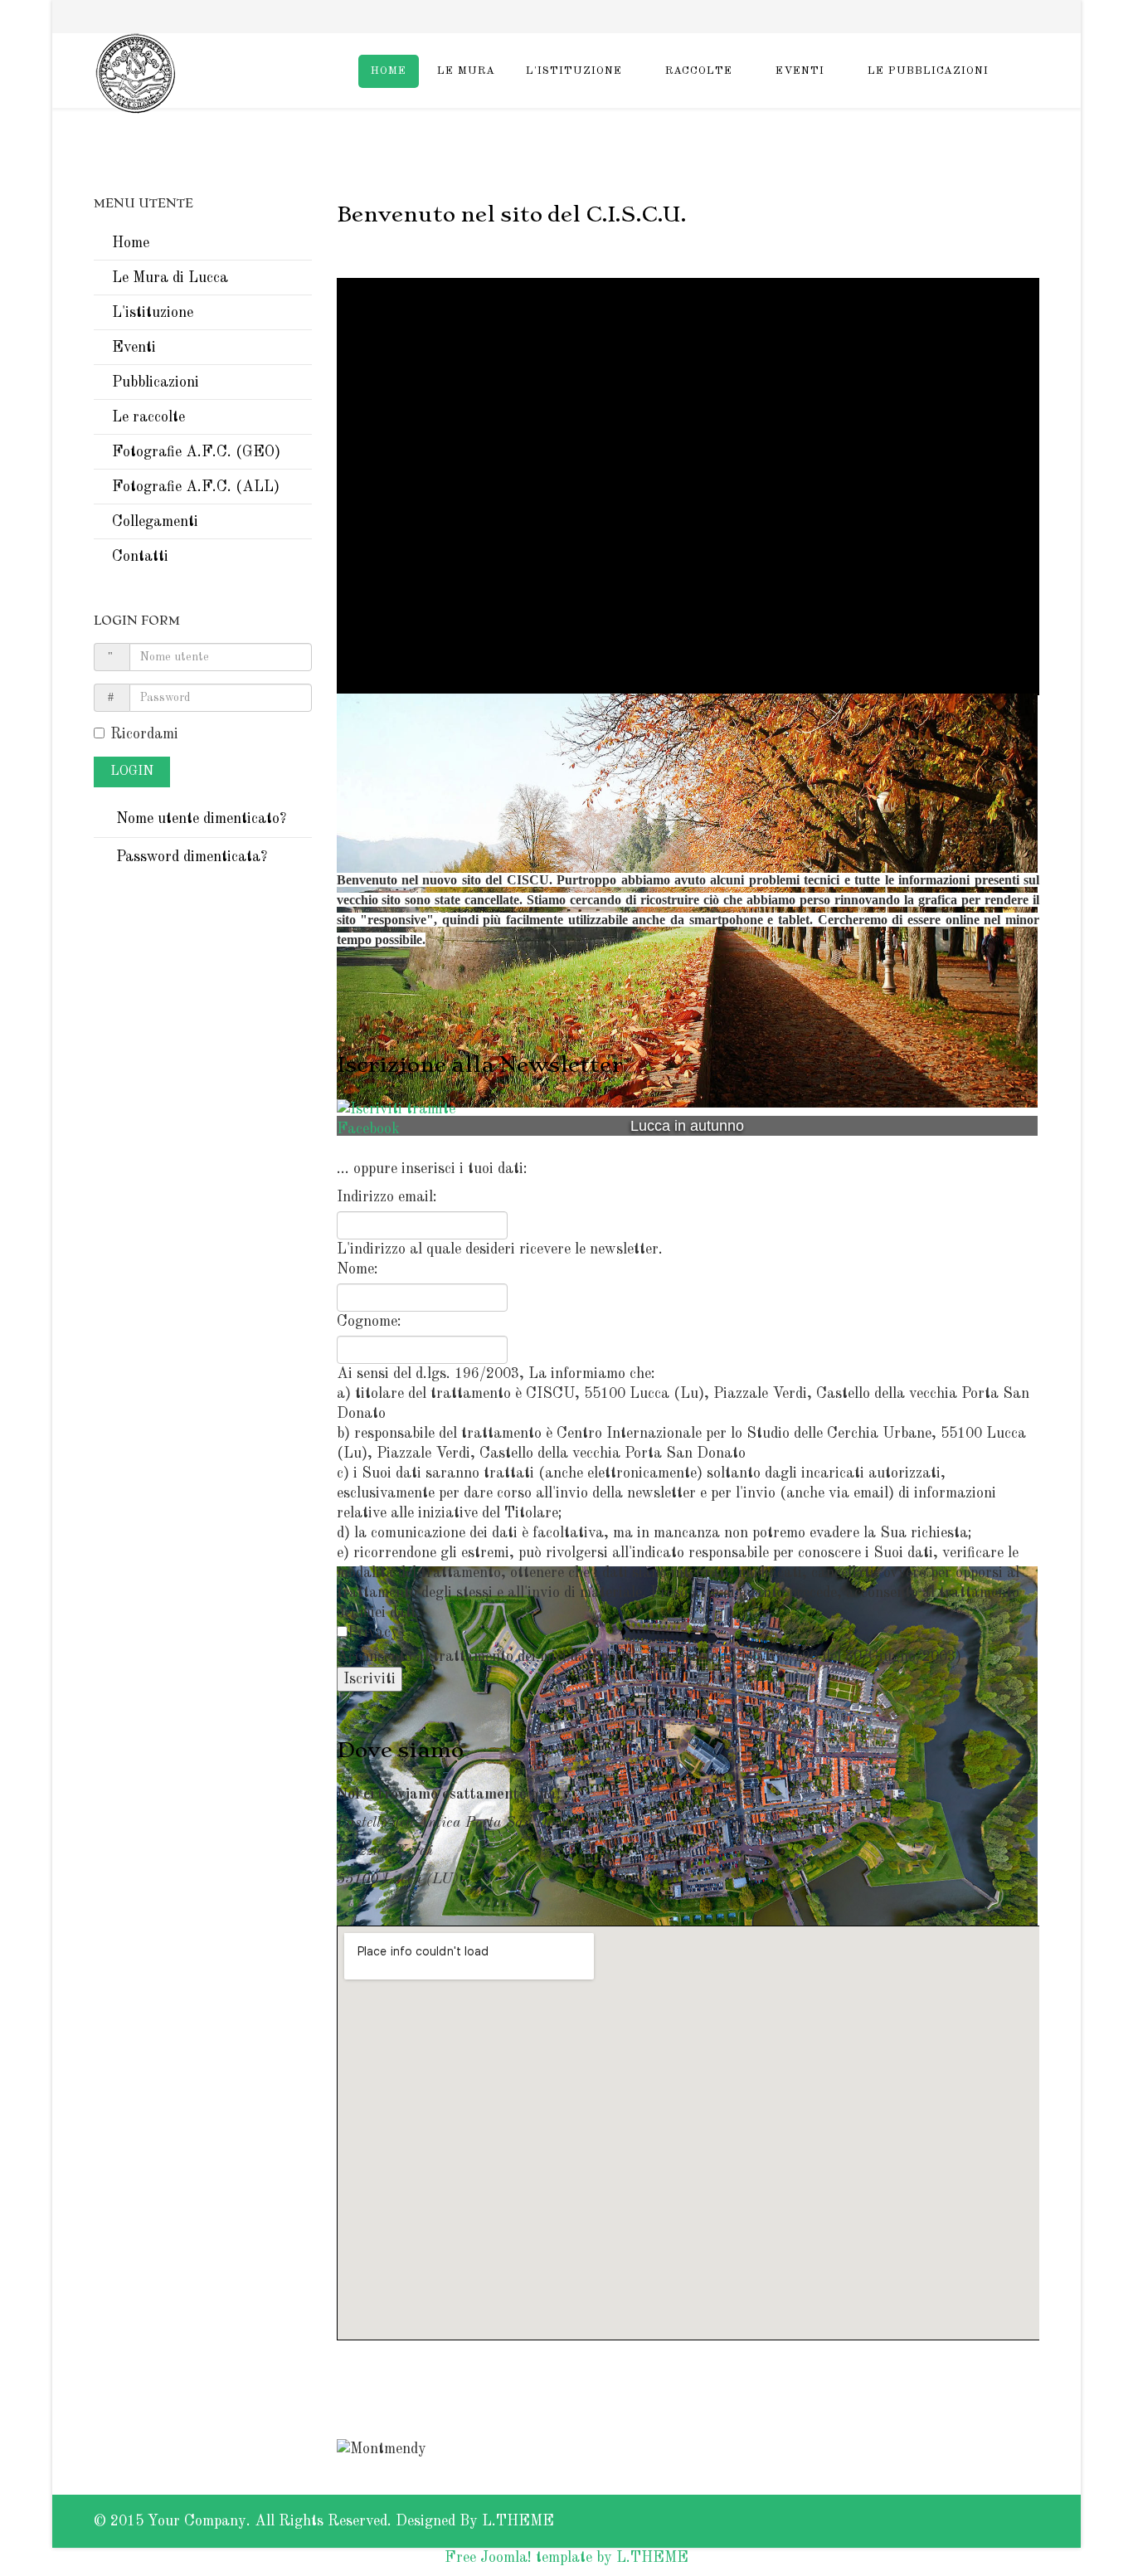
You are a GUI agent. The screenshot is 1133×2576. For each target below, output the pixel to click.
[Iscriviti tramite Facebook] (688, 1119)
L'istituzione (574, 71)
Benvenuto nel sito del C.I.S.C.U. (511, 214)
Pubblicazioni (156, 382)
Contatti (140, 557)
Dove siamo (400, 1750)
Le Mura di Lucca (170, 278)
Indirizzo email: (387, 1197)
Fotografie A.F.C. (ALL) (196, 487)
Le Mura (466, 71)
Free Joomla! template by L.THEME (566, 2558)
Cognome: (369, 1322)
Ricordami (144, 734)
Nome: (357, 1269)
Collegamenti (155, 522)
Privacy (373, 1633)
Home (389, 71)
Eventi (800, 71)
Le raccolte (148, 417)
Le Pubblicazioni (928, 71)
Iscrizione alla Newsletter (480, 1064)
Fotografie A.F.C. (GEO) (196, 452)
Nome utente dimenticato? (199, 819)
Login (132, 772)
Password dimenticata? (190, 857)
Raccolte (699, 71)
